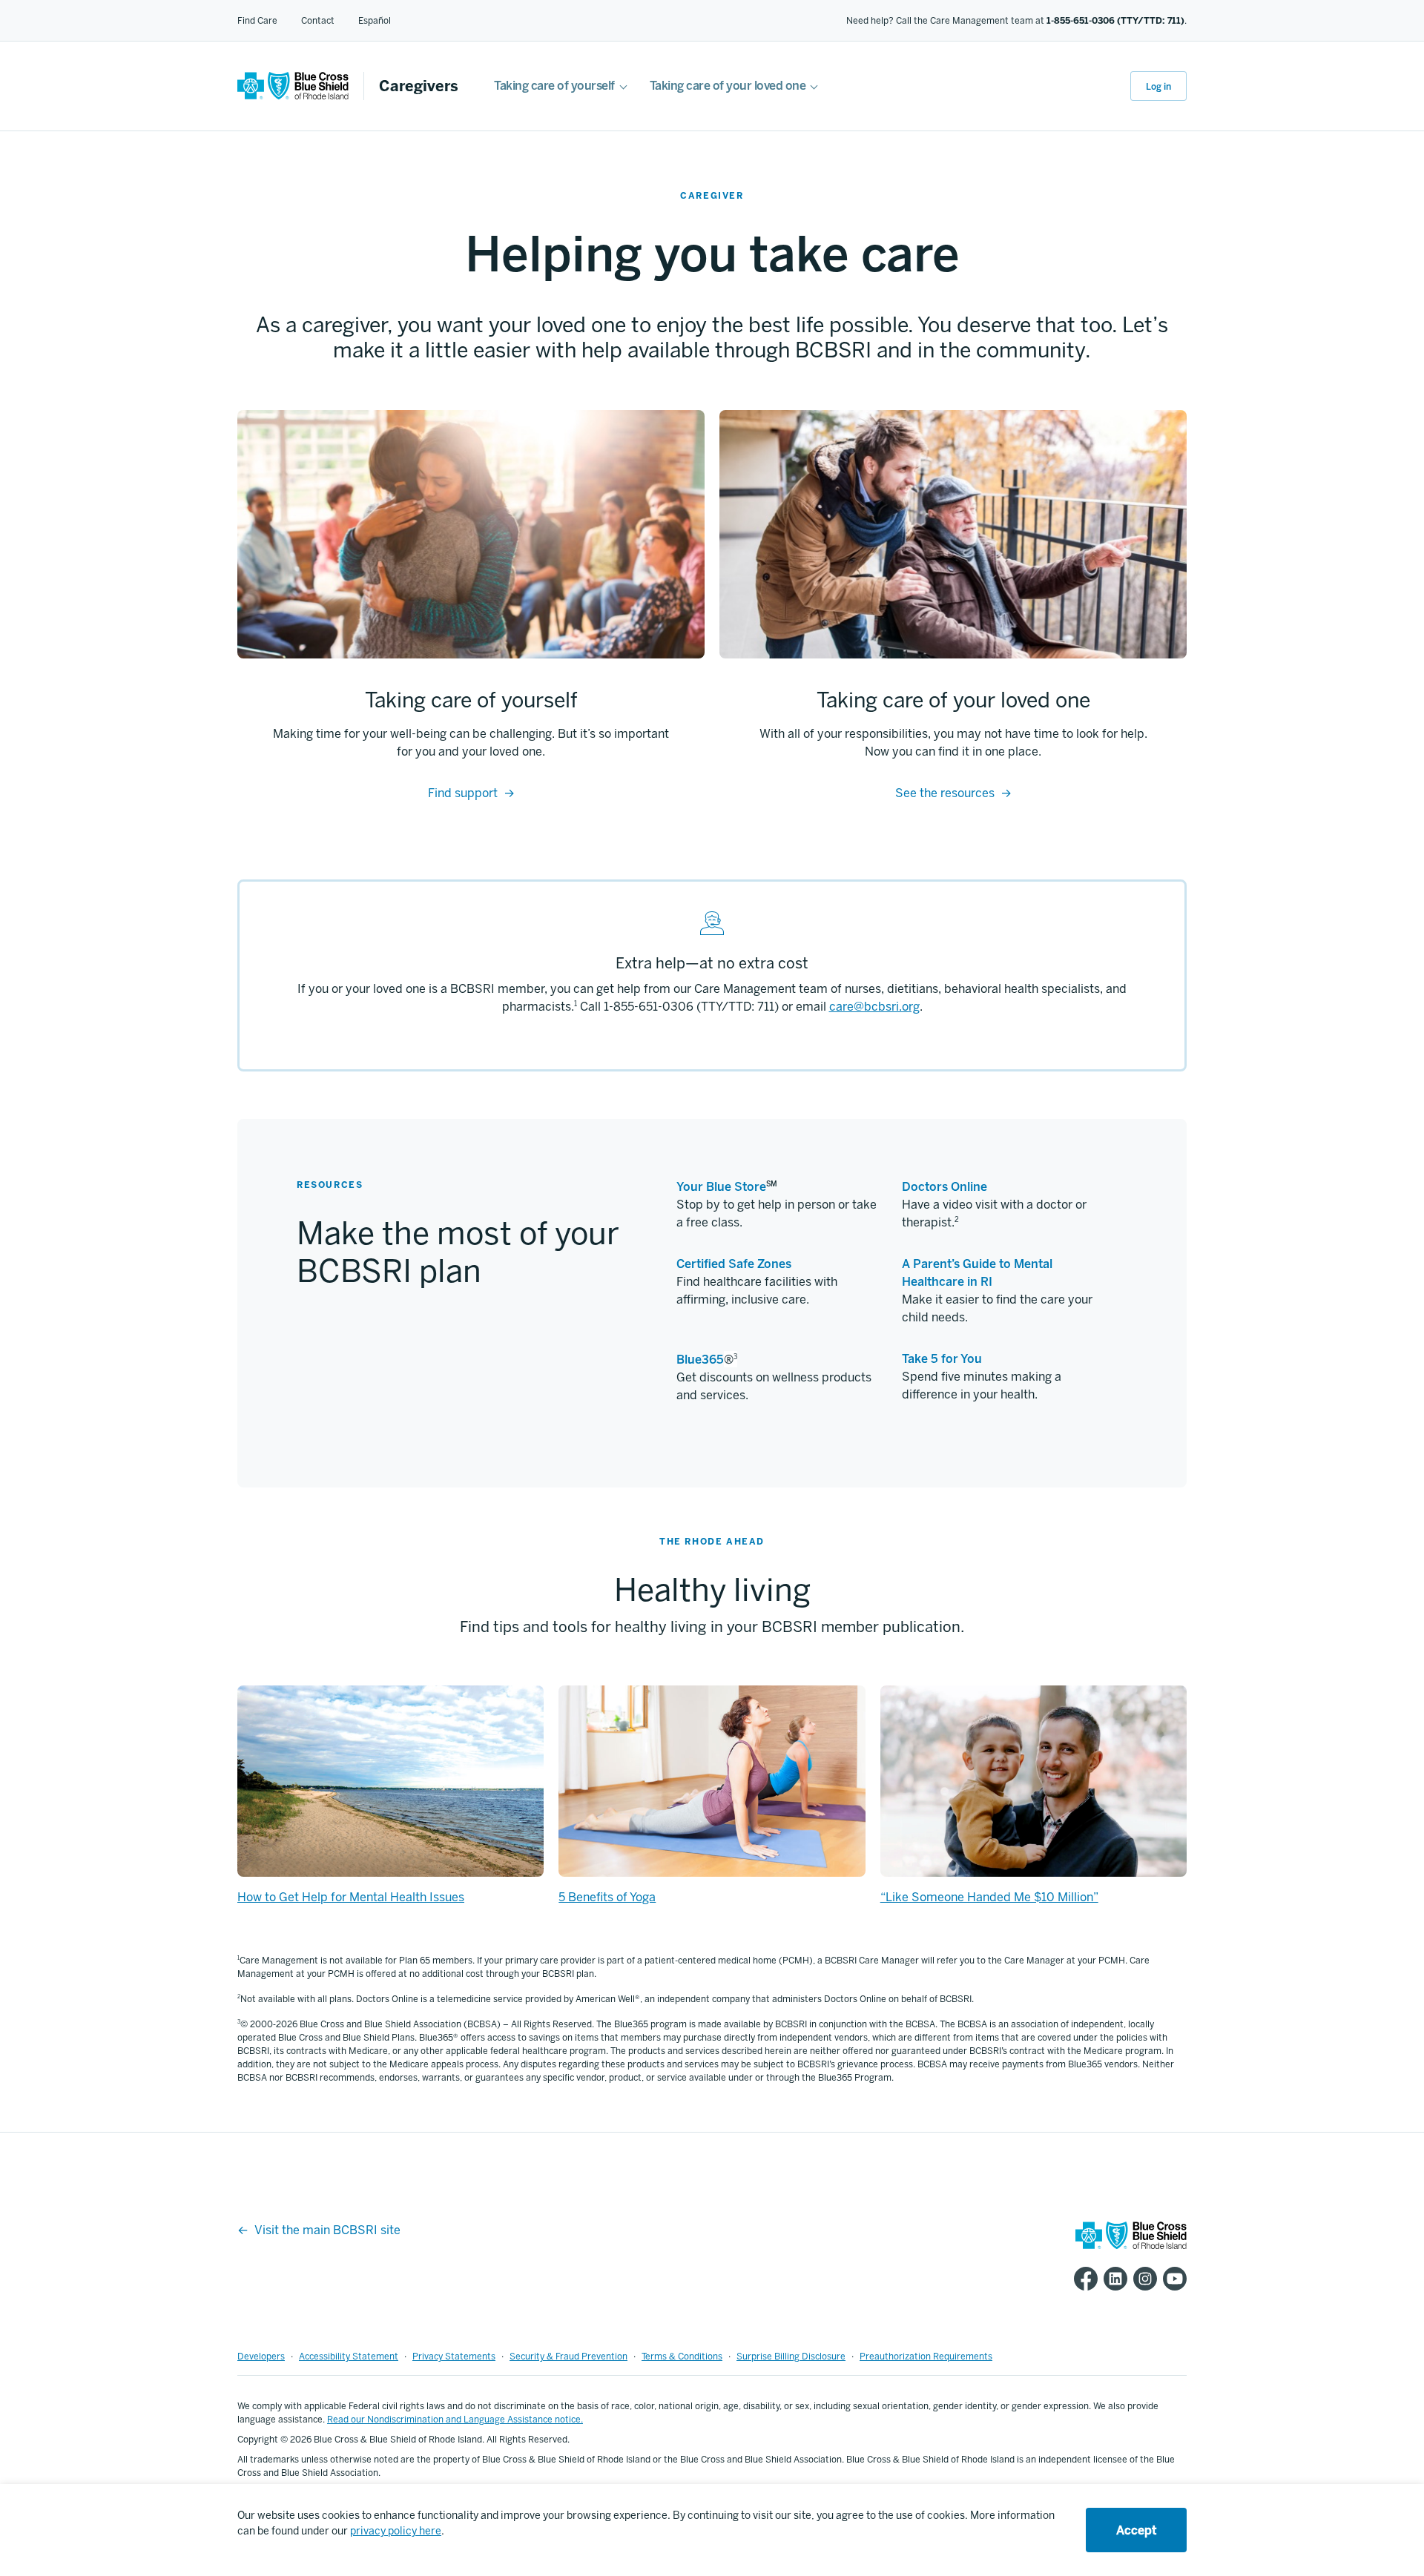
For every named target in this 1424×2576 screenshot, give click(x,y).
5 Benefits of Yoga (607, 1897)
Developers (261, 2357)
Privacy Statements (454, 2357)
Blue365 (700, 1360)
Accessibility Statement (349, 2357)
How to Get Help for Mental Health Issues (351, 1897)
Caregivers (419, 86)
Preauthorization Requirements (926, 2357)
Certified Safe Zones (734, 1264)
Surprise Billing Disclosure (791, 2357)
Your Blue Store (721, 1187)
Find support (463, 793)
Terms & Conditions (682, 2357)
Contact (318, 21)
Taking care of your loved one (728, 86)
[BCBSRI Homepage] (293, 96)
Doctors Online (945, 1187)
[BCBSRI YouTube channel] (1172, 2279)
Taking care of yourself (554, 86)
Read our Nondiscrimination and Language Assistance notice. (455, 2420)
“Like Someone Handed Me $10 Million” (989, 1897)
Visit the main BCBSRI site (327, 2230)
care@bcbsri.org (874, 1007)
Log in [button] (1158, 87)
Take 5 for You (942, 1359)
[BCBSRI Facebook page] (1083, 2279)
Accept (1136, 2530)
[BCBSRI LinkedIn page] (1112, 2279)
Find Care (257, 21)
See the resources (945, 793)
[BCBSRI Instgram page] (1142, 2279)
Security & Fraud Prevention (568, 2357)
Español (375, 21)
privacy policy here (396, 2531)
